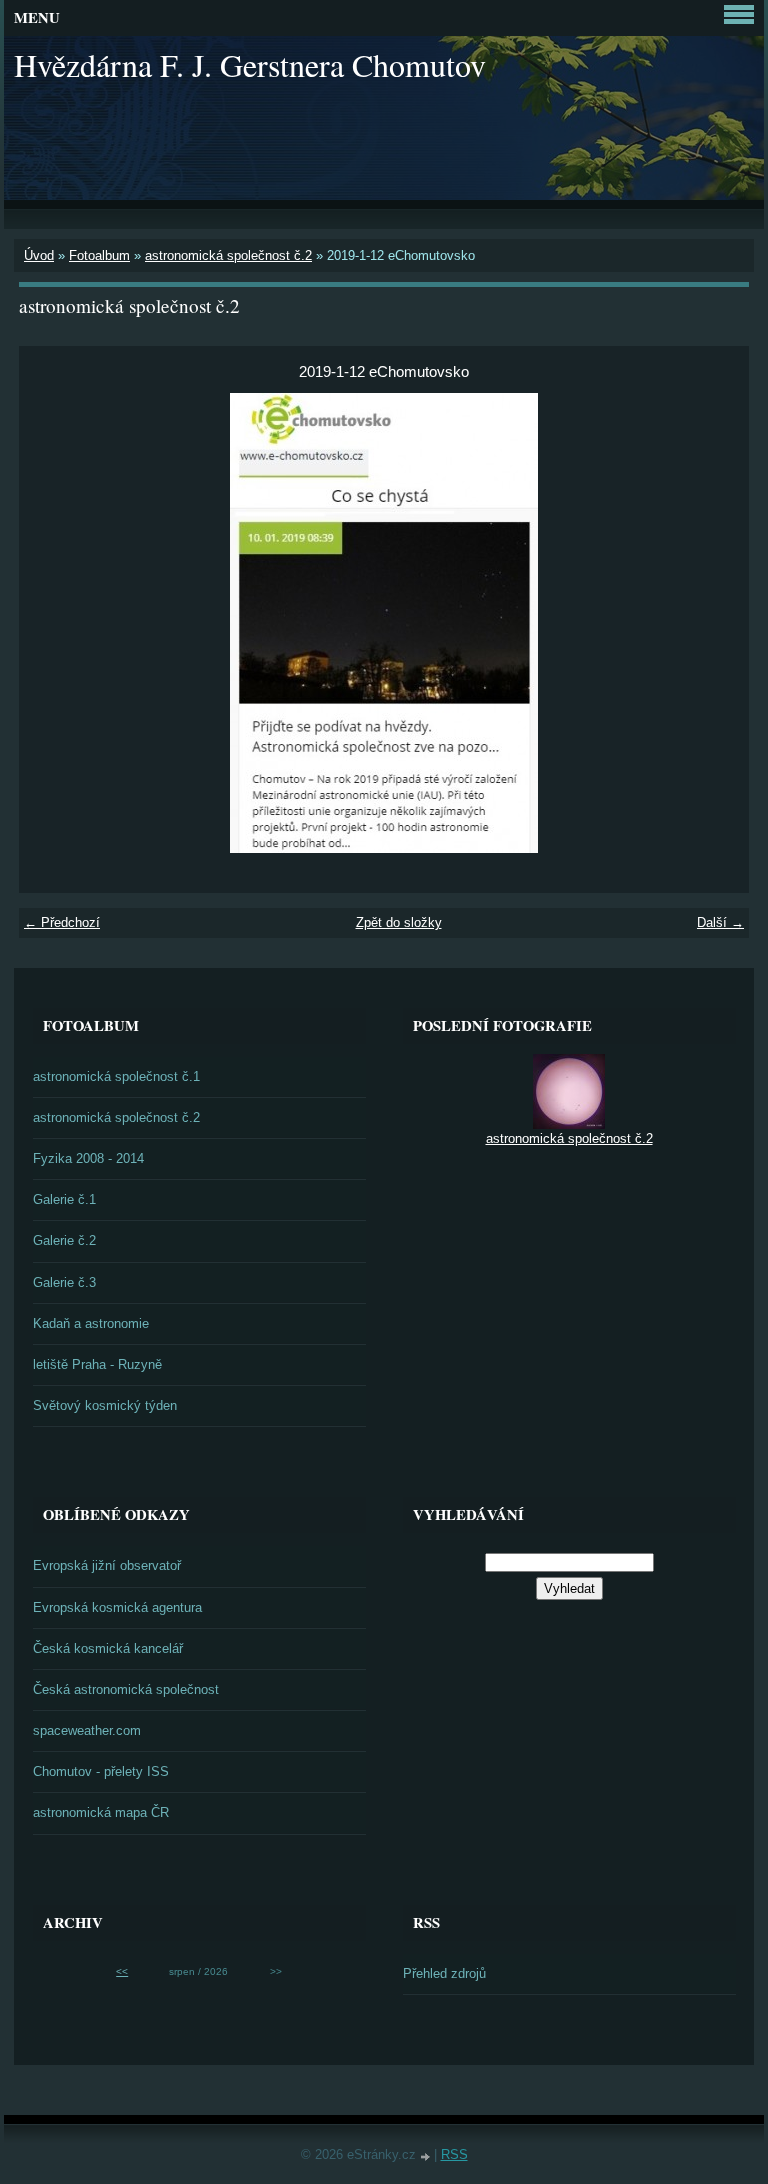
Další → (720, 922)
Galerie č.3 (64, 1282)
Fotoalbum (99, 255)
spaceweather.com (87, 1730)
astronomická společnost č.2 (228, 255)
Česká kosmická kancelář (108, 1648)
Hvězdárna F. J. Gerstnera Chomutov (250, 64)
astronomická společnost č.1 (116, 1076)
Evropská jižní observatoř (107, 1565)
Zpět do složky (399, 922)
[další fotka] (716, 623)
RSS (454, 2154)
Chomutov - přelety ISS (101, 1771)
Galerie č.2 (64, 1240)
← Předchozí (62, 922)
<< (122, 1971)
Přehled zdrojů (444, 1973)
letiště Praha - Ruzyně (97, 1364)
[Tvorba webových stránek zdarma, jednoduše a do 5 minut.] (427, 2156)
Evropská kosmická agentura (117, 1607)
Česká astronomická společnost (126, 1689)
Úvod (39, 255)
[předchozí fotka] (51, 623)
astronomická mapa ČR (101, 1812)
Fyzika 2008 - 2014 (88, 1158)
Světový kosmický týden (105, 1405)
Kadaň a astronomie (91, 1323)
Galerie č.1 (64, 1199)
